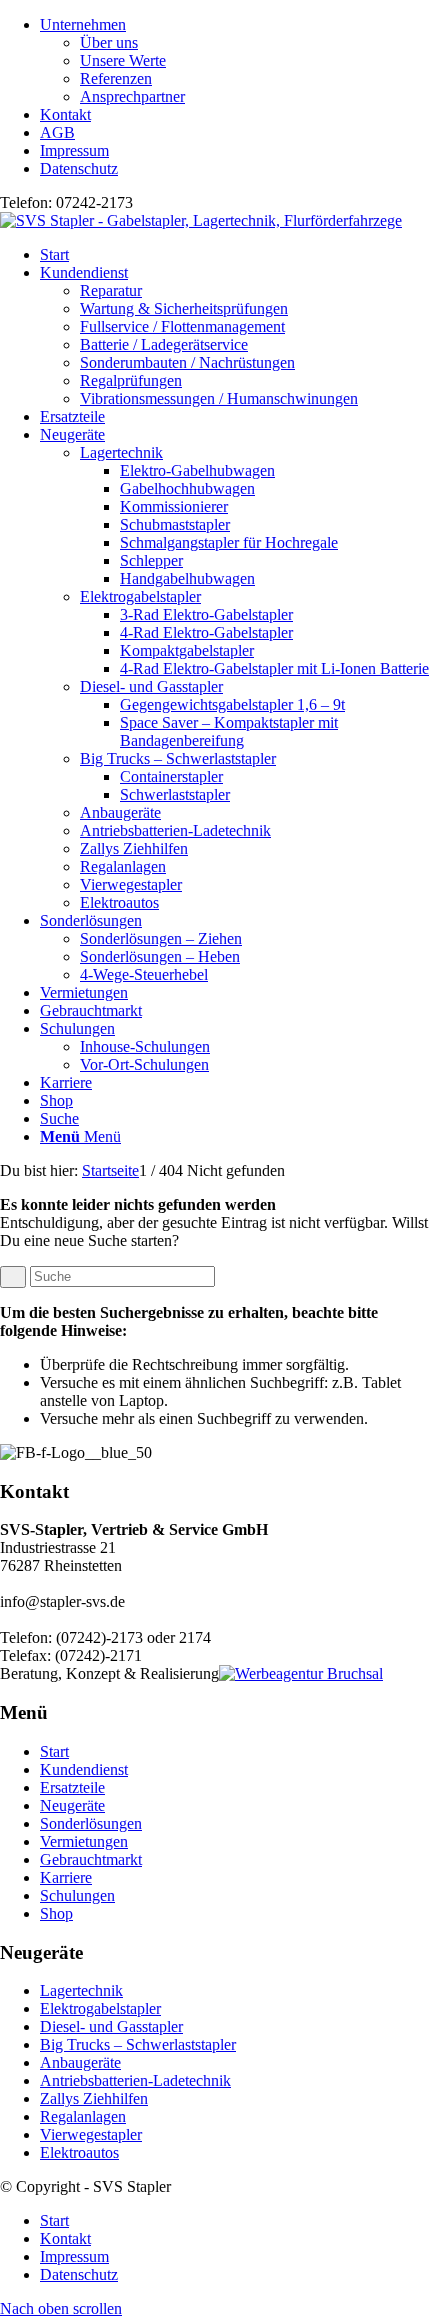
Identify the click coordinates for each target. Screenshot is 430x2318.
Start (54, 1751)
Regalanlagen (123, 866)
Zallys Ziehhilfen (134, 848)
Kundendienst (84, 1769)
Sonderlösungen (91, 1823)
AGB (57, 132)
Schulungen (77, 1895)
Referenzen (116, 78)
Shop (56, 1913)
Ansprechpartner (132, 96)
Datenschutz (79, 168)
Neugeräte (72, 1805)
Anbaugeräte (120, 812)
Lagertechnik (121, 452)
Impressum (74, 150)
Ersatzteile (72, 1787)
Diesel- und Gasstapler (151, 686)
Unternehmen (83, 24)
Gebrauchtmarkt (91, 1859)
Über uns (109, 42)
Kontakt (65, 114)
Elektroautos (119, 902)
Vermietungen (84, 1841)
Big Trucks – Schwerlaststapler (178, 758)
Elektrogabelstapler (140, 596)
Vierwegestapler (131, 884)
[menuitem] (235, 61)
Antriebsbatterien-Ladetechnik (175, 830)
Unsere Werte (123, 60)
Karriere (66, 1877)
